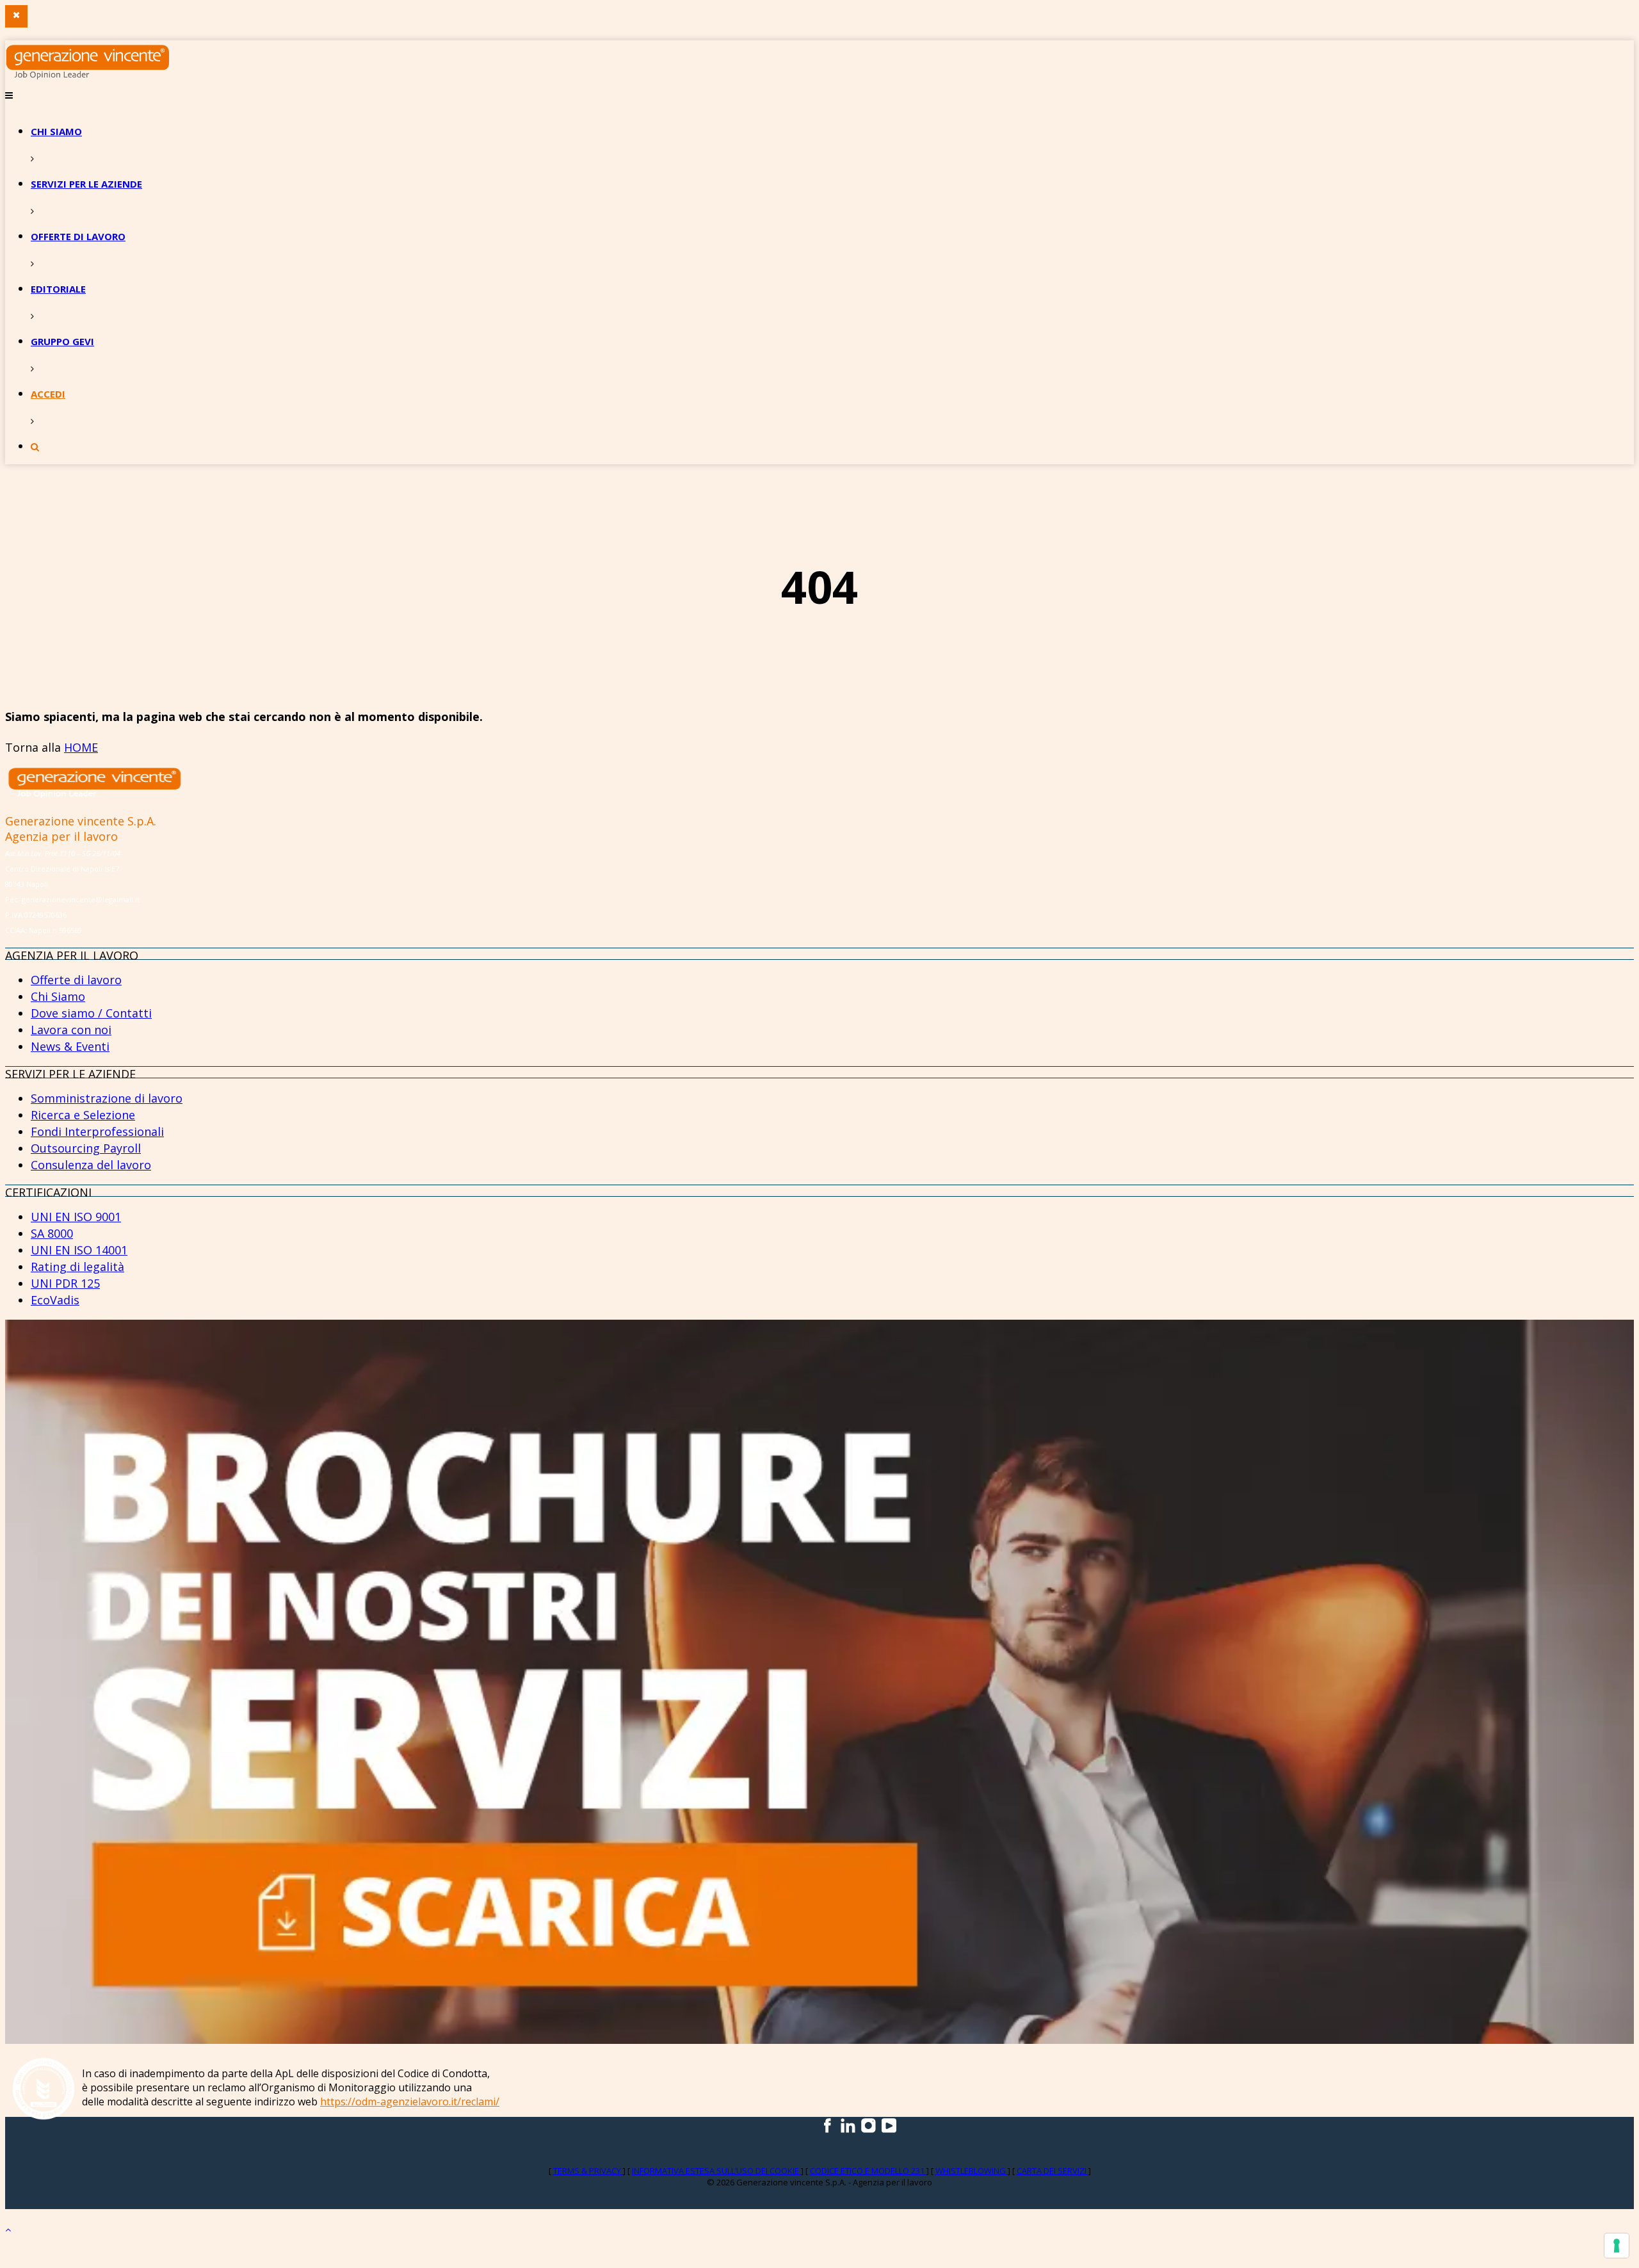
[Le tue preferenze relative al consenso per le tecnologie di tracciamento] (1617, 2246)
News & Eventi (70, 1046)
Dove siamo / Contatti (91, 1013)
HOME (81, 747)
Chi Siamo (58, 996)
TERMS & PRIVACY (588, 2171)
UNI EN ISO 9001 (76, 1217)
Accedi (48, 394)
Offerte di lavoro (78, 236)
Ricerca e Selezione (83, 1115)
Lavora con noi (71, 1030)
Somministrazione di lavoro (107, 1098)
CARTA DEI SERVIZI (1053, 2171)
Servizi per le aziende (86, 184)
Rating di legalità (77, 1267)
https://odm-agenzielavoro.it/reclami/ (410, 2102)
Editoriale (58, 289)
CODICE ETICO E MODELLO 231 (868, 2171)
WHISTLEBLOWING (972, 2171)
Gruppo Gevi (62, 341)
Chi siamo (56, 131)
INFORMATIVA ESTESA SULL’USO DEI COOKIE (716, 2171)
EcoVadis (55, 1300)
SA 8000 (52, 1233)
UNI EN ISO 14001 (79, 1250)
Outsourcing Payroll (86, 1148)
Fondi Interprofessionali (97, 1131)
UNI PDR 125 (65, 1283)
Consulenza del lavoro (91, 1165)
